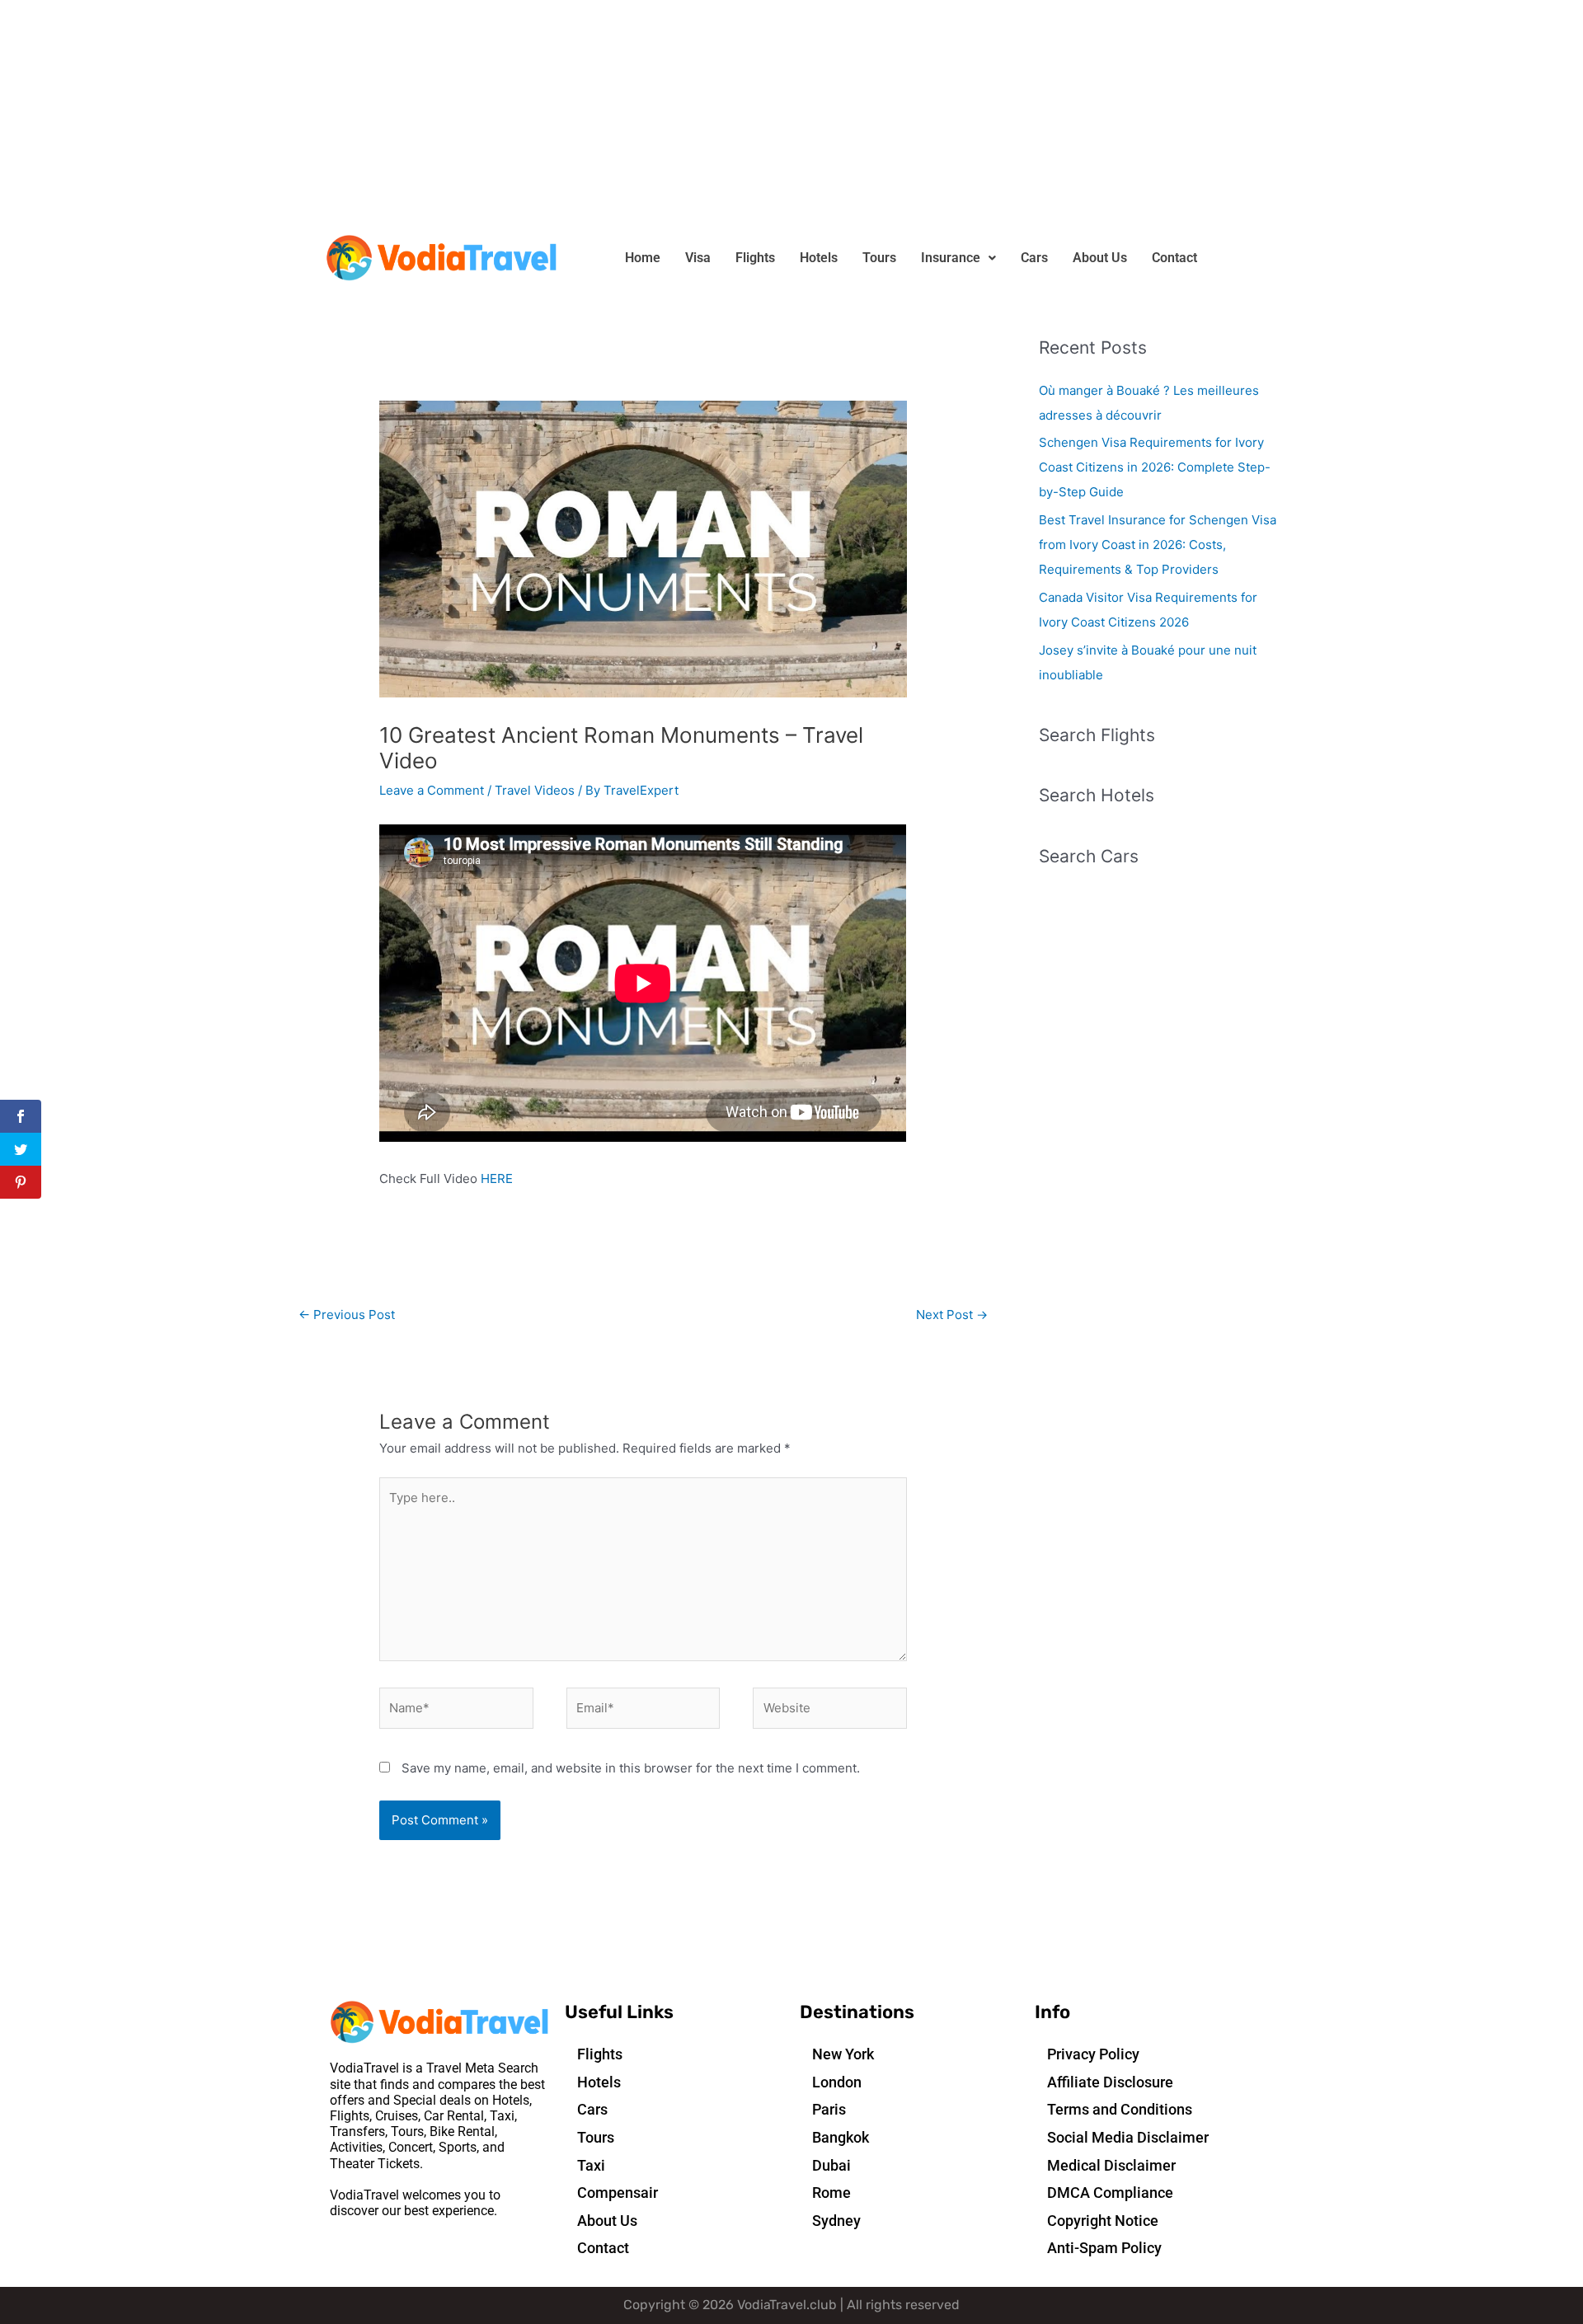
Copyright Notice (1103, 2221)
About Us (1100, 258)
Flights (755, 258)
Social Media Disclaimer (1128, 2137)
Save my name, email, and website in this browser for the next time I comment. (631, 1768)
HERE (497, 1178)
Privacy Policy (1093, 2054)
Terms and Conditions (1120, 2109)
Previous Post (347, 1315)
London (837, 2082)
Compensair (618, 2193)
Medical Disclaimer (1111, 2165)
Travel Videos (535, 790)
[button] (958, 258)
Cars (1034, 258)
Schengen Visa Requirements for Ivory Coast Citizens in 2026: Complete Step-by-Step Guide (1155, 467)
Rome (831, 2193)
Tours (879, 258)
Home (643, 258)
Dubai (831, 2165)
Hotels (819, 258)
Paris (829, 2109)
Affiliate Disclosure (1110, 2082)
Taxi (591, 2165)
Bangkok (841, 2137)
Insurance (951, 258)
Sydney (836, 2221)
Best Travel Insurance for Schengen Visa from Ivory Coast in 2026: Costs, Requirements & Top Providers (1158, 545)
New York (843, 2054)
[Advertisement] (495, 115)
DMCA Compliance (1110, 2193)
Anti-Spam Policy (1104, 2248)
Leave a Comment (432, 790)
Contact (1174, 258)
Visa (698, 258)
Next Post (952, 1315)
